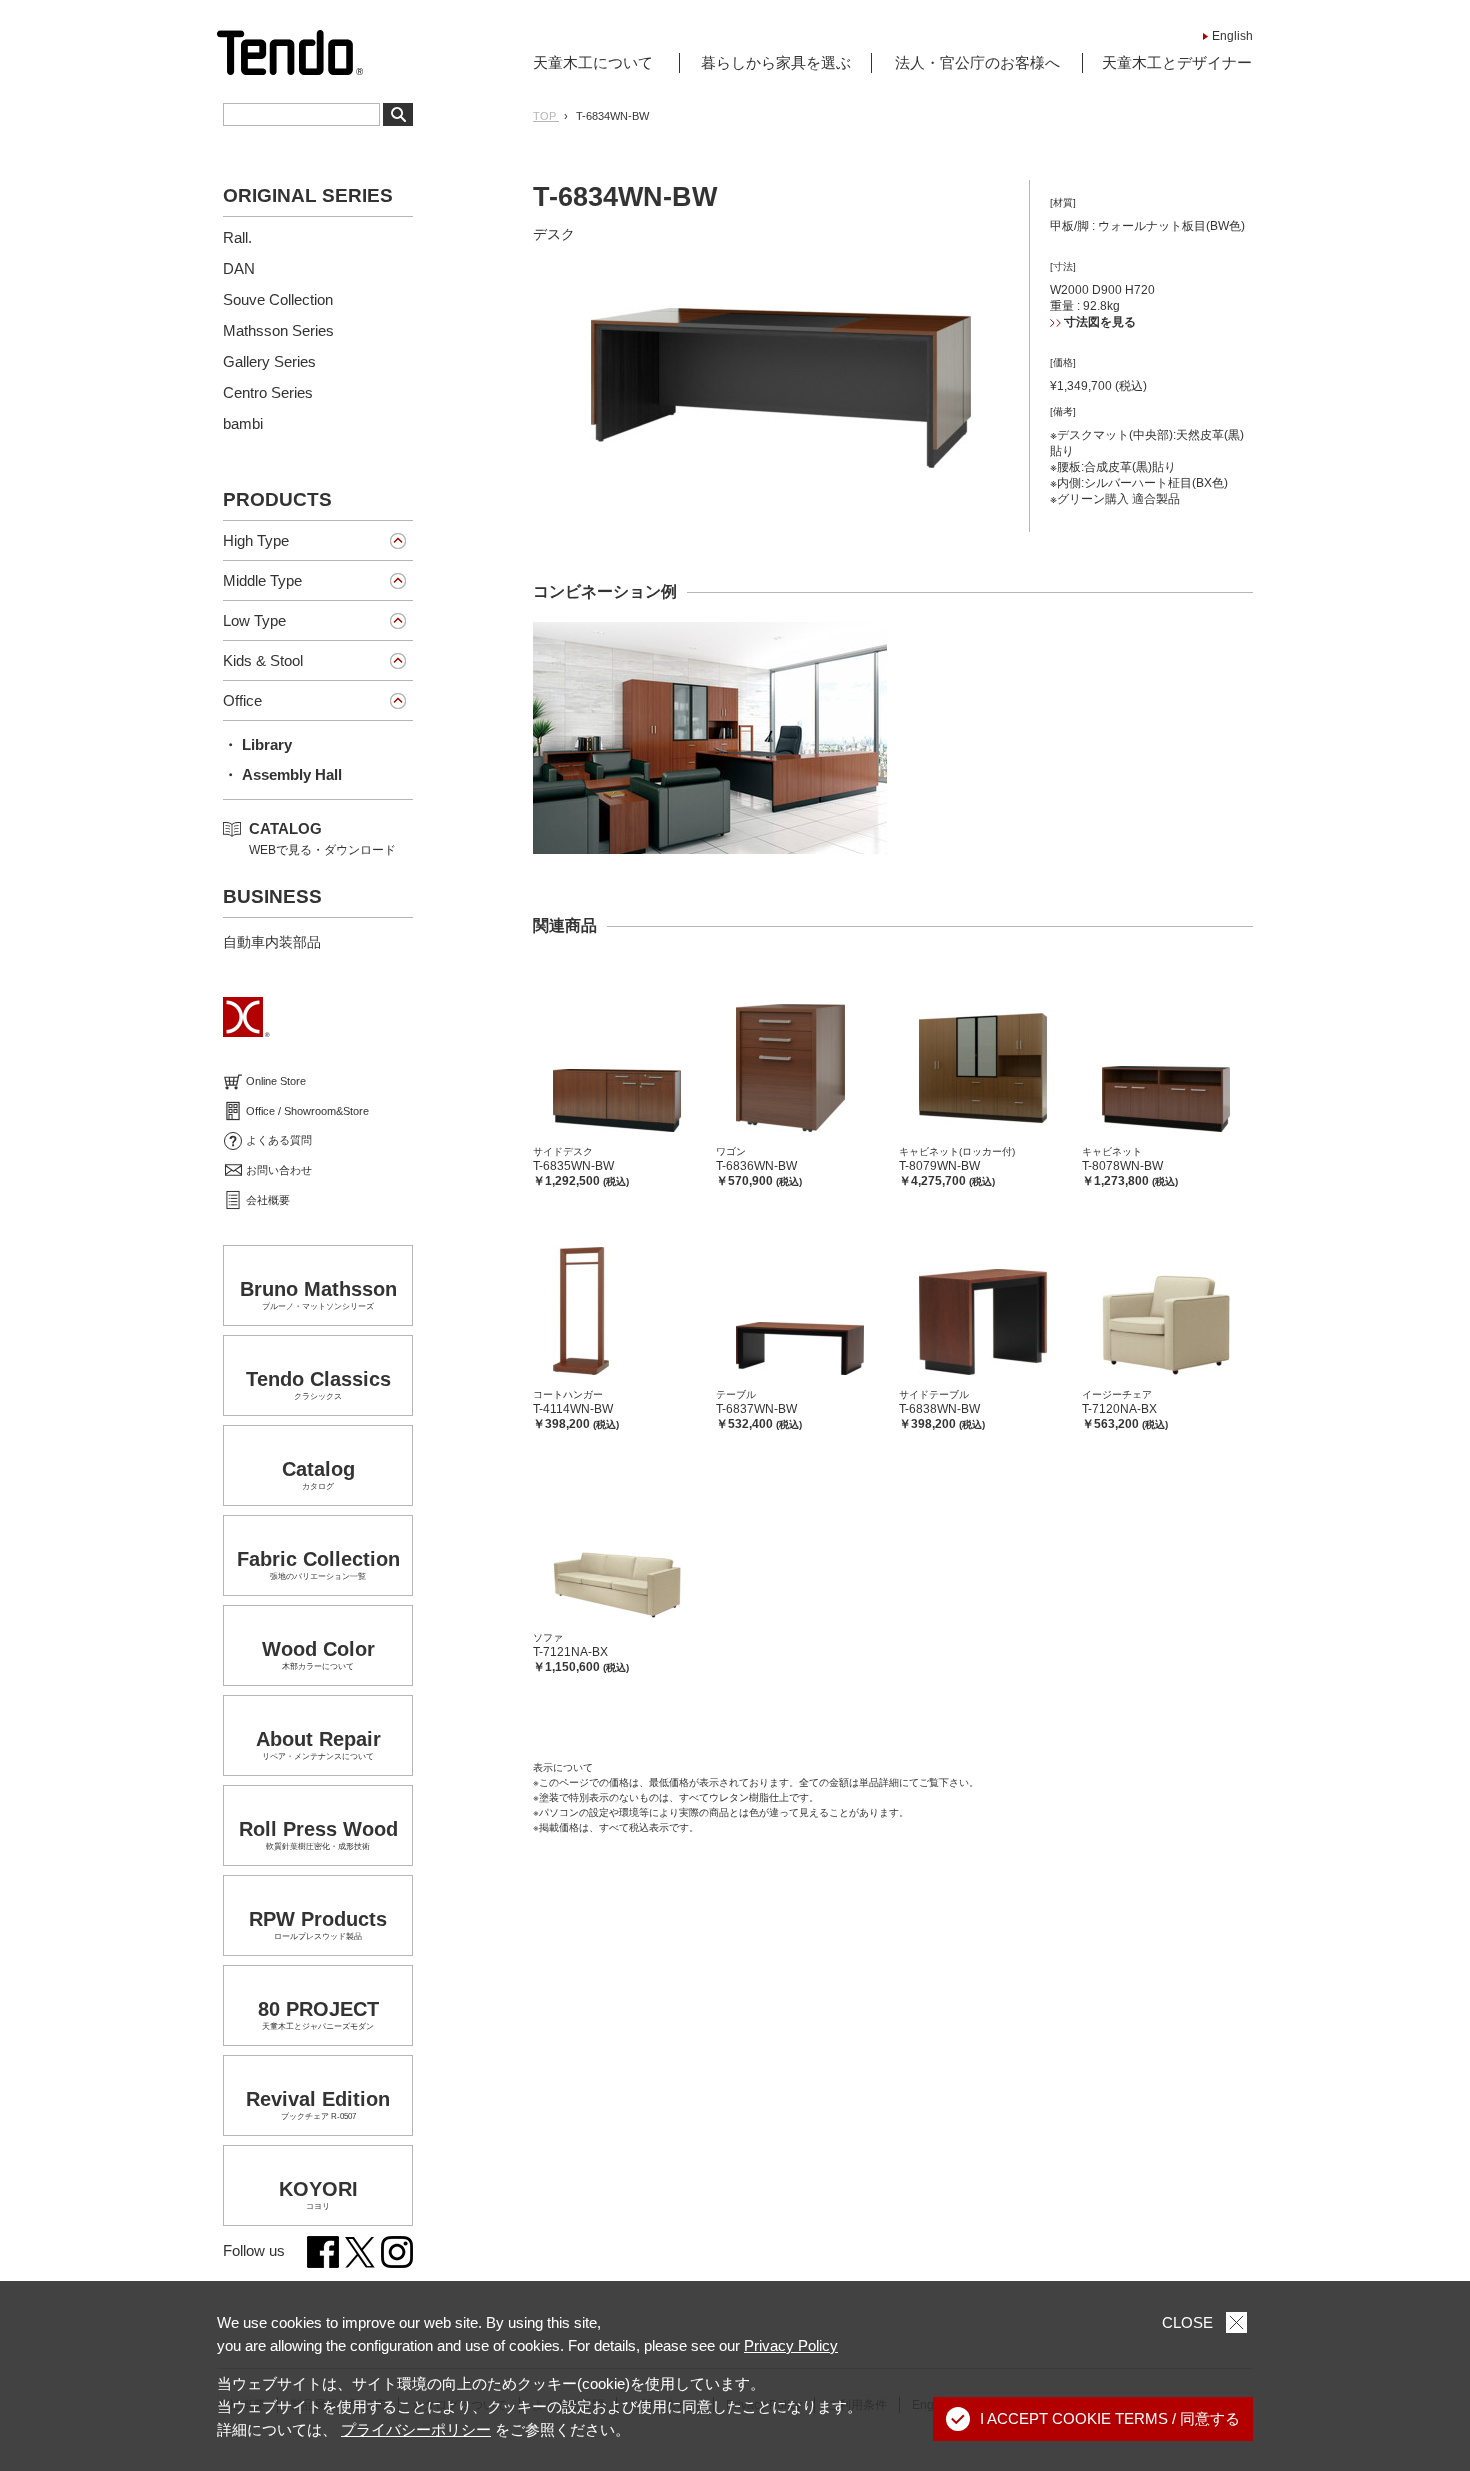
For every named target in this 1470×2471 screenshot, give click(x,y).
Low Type (254, 620)
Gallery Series (269, 361)
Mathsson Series (278, 330)
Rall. (237, 237)
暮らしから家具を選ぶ (776, 62)
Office (242, 700)
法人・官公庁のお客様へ (977, 62)
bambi (243, 423)
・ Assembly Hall (282, 774)
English (1232, 36)
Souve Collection (278, 299)
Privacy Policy (791, 2345)
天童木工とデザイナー (1177, 62)
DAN (239, 268)
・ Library (257, 744)
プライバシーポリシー (416, 2429)
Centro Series (268, 392)
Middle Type (262, 580)
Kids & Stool (263, 660)
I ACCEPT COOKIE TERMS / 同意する (1110, 2418)
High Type (256, 540)
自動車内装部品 (272, 942)
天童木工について (593, 62)
